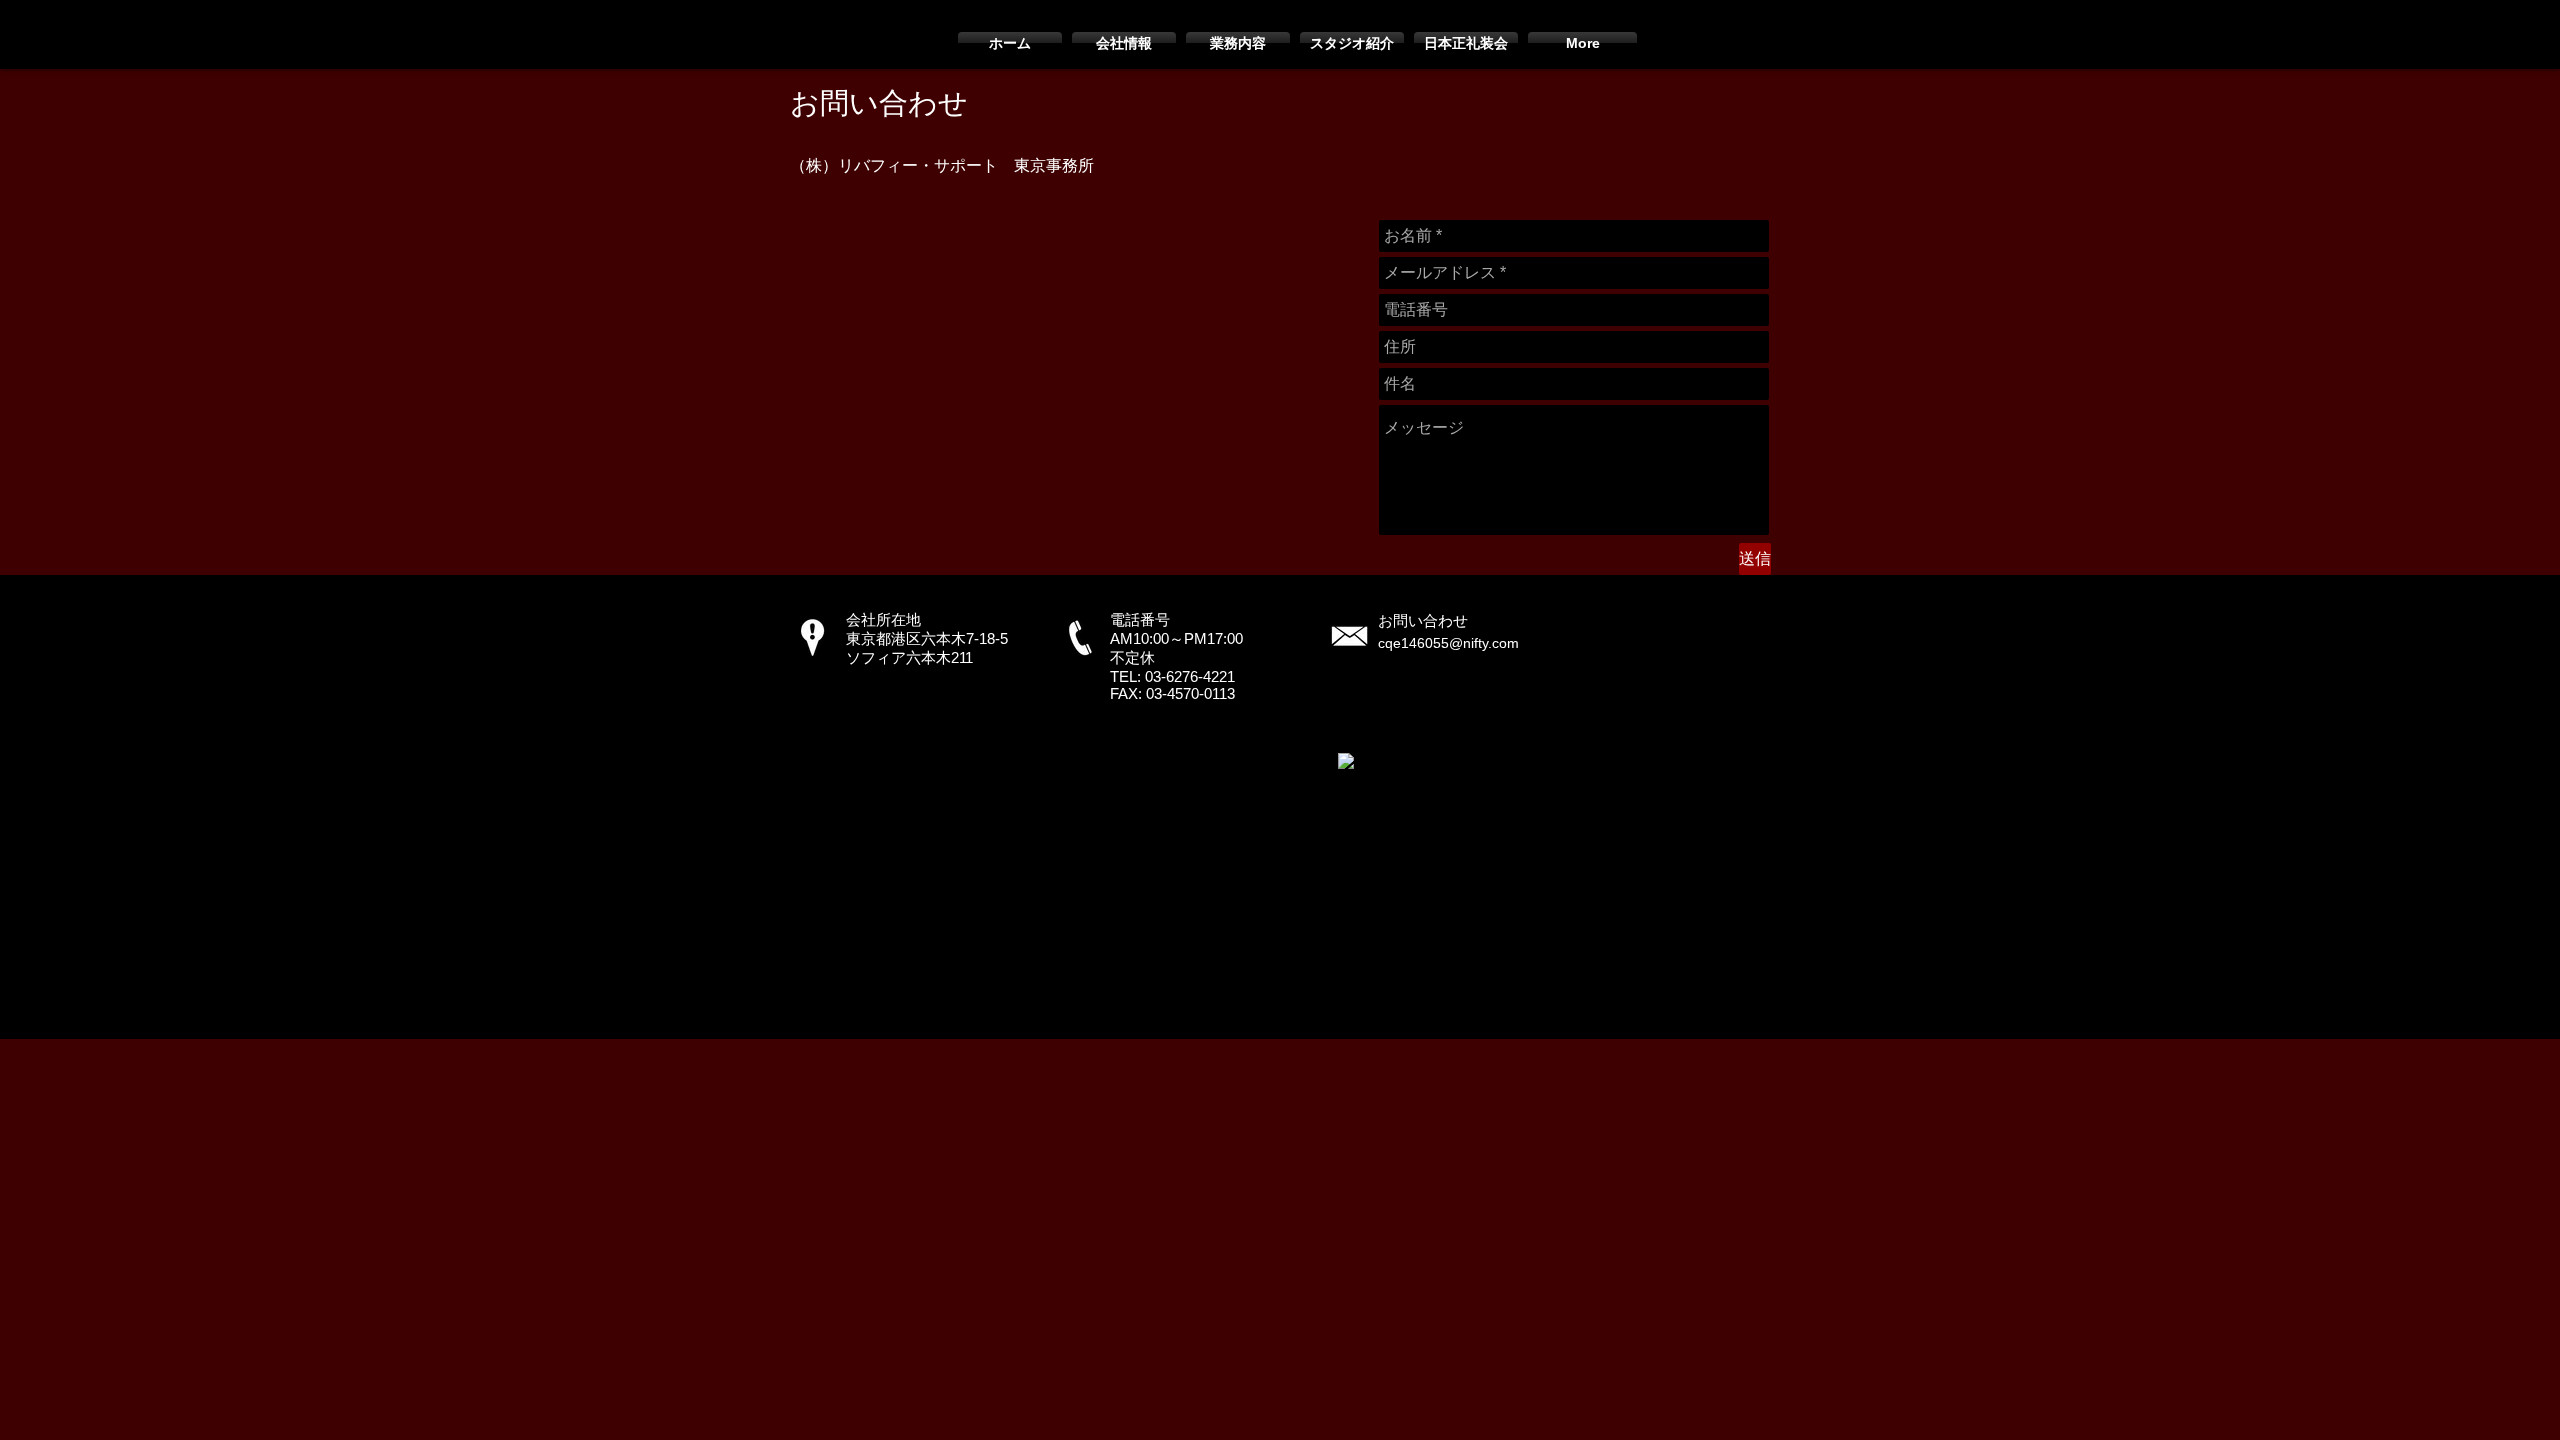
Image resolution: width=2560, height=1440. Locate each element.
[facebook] (1346, 761)
